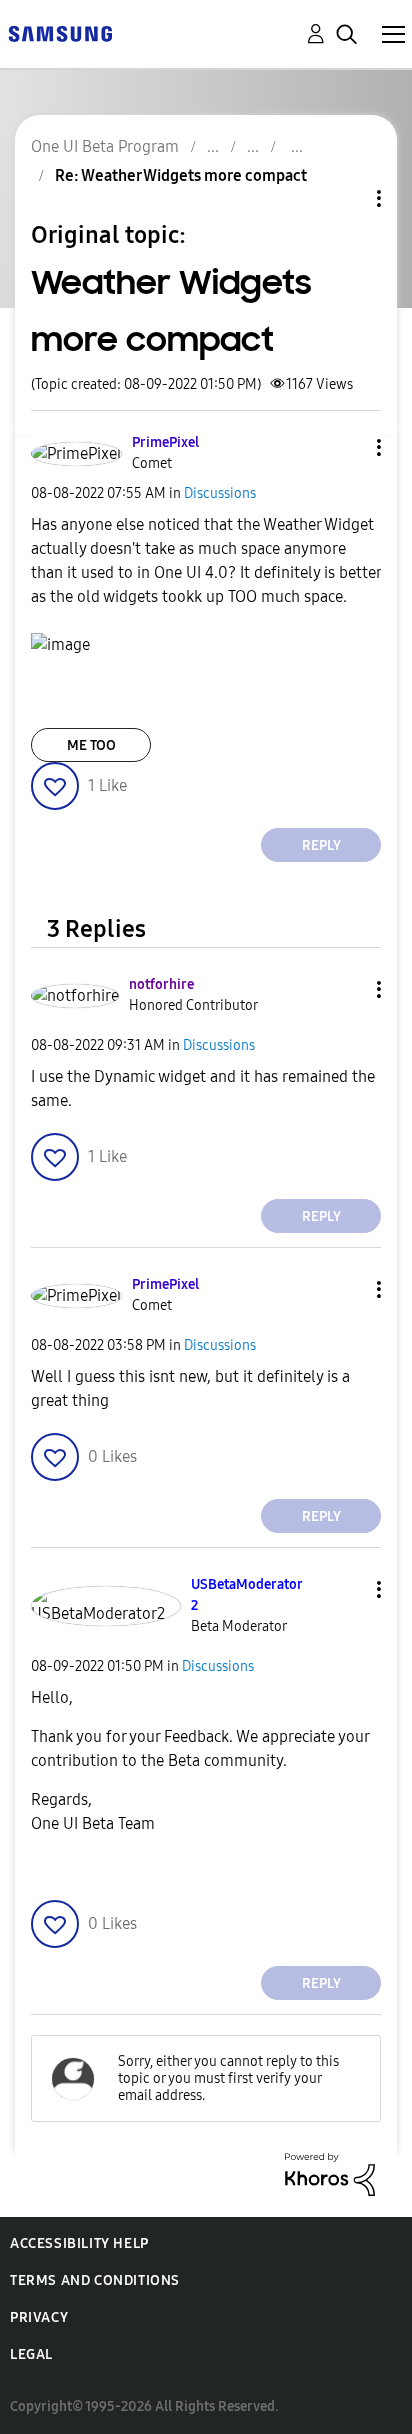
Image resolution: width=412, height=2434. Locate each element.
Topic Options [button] (345, 198)
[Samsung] (60, 32)
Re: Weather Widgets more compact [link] (181, 175)
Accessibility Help (79, 2243)
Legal (31, 2354)
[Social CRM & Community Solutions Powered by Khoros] (330, 2173)
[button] (346, 447)
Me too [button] (91, 745)
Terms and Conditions (95, 2280)
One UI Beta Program (105, 146)
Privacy (39, 2317)
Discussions (220, 493)
